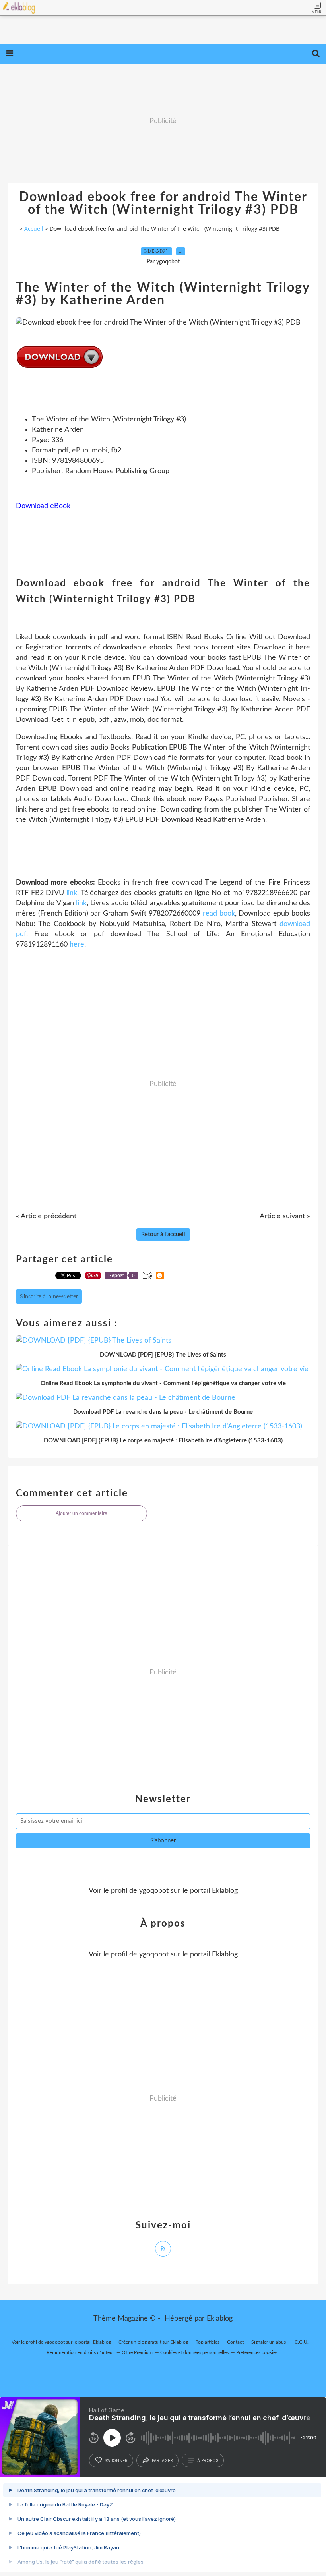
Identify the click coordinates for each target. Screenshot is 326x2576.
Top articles (208, 2342)
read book (219, 914)
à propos (208, 2460)
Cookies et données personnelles (194, 2352)
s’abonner (116, 2460)
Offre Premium (137, 2352)
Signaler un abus (269, 2342)
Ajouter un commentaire (81, 1513)
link (72, 893)
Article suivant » (285, 1216)
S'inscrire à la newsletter (49, 1297)
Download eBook (43, 506)
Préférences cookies (257, 2352)
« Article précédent (46, 1216)
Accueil (34, 229)
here (77, 945)
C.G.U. (302, 2342)
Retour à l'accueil (163, 1234)
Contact (235, 2342)
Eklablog (220, 2319)
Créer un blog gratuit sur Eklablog (153, 2342)
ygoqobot (154, 1891)
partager (162, 2460)
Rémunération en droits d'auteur (80, 2352)
